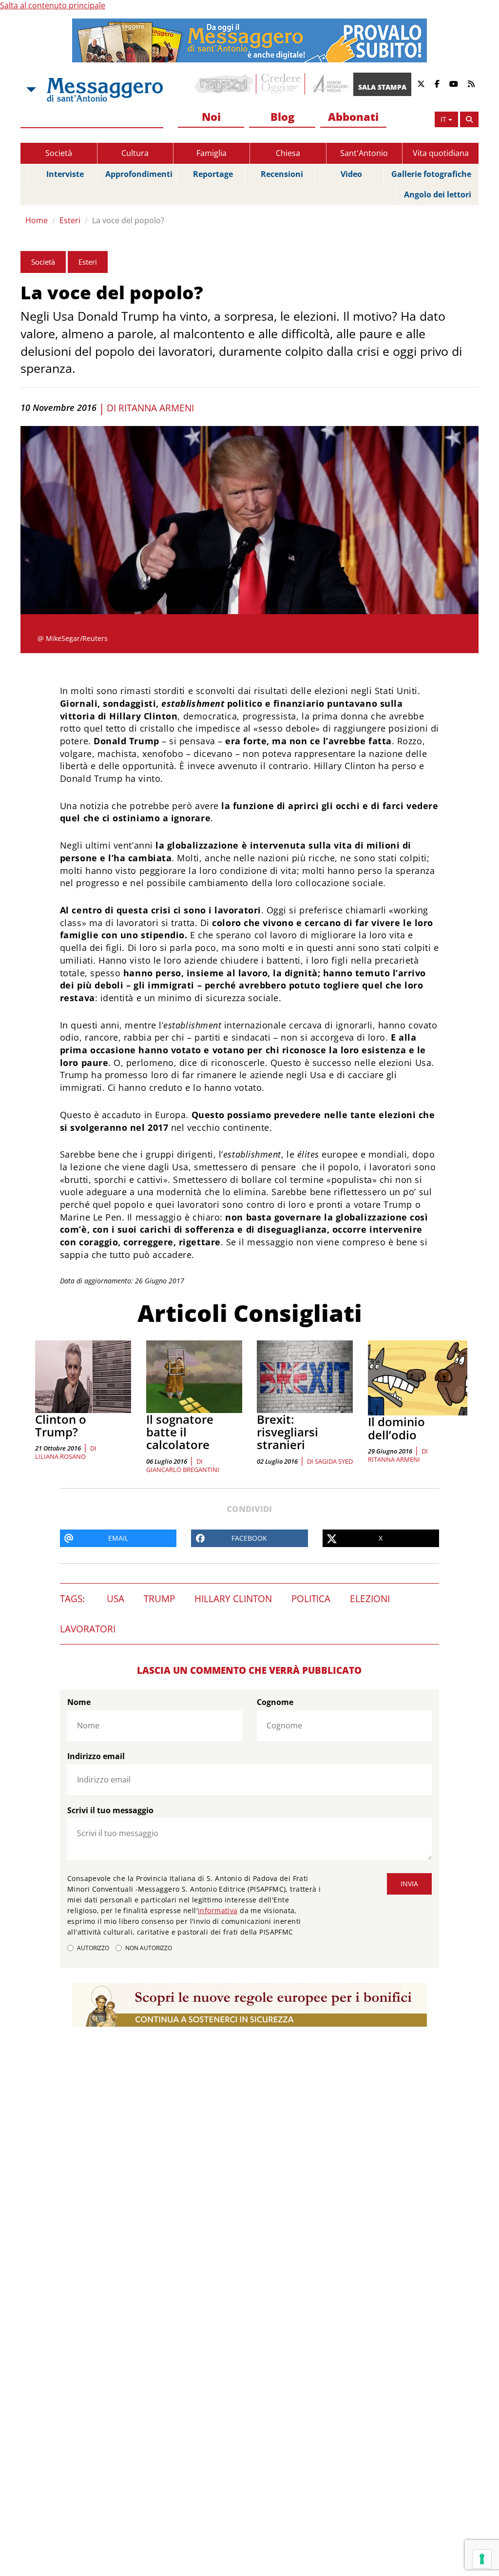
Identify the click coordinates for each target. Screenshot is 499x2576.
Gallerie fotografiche (431, 174)
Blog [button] (282, 116)
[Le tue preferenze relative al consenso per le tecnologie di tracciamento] (482, 2559)
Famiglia (211, 153)
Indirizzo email (96, 1756)
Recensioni (282, 174)
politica (311, 1599)
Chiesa (288, 153)
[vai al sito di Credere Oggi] (282, 84)
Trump (159, 1599)
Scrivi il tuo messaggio (110, 1810)
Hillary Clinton (233, 1599)
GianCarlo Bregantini (183, 1470)
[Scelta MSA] (30, 90)
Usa (115, 1599)
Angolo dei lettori (438, 194)
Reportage (213, 174)
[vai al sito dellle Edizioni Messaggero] (329, 84)
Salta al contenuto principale (53, 5)
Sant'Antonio (364, 153)
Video (351, 174)
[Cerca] (469, 119)
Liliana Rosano (60, 1456)
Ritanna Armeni (156, 408)
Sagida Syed (334, 1461)
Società (59, 153)
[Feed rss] (471, 84)
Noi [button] (211, 116)
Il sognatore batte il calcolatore (180, 1432)
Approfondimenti (139, 174)
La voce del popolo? (128, 220)
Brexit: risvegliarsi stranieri (288, 1432)
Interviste (65, 174)
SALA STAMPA (382, 87)
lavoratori (88, 1629)
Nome (79, 1702)
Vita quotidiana (441, 153)
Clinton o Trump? (61, 1425)
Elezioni (370, 1599)
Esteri (70, 220)
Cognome (275, 1702)
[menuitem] (211, 117)
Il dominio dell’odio (396, 1428)
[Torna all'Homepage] (105, 90)
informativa (218, 1910)
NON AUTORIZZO (149, 1948)
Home (37, 220)
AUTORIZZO (93, 1948)
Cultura (135, 153)
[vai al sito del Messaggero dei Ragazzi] (224, 84)
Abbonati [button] (353, 116)
